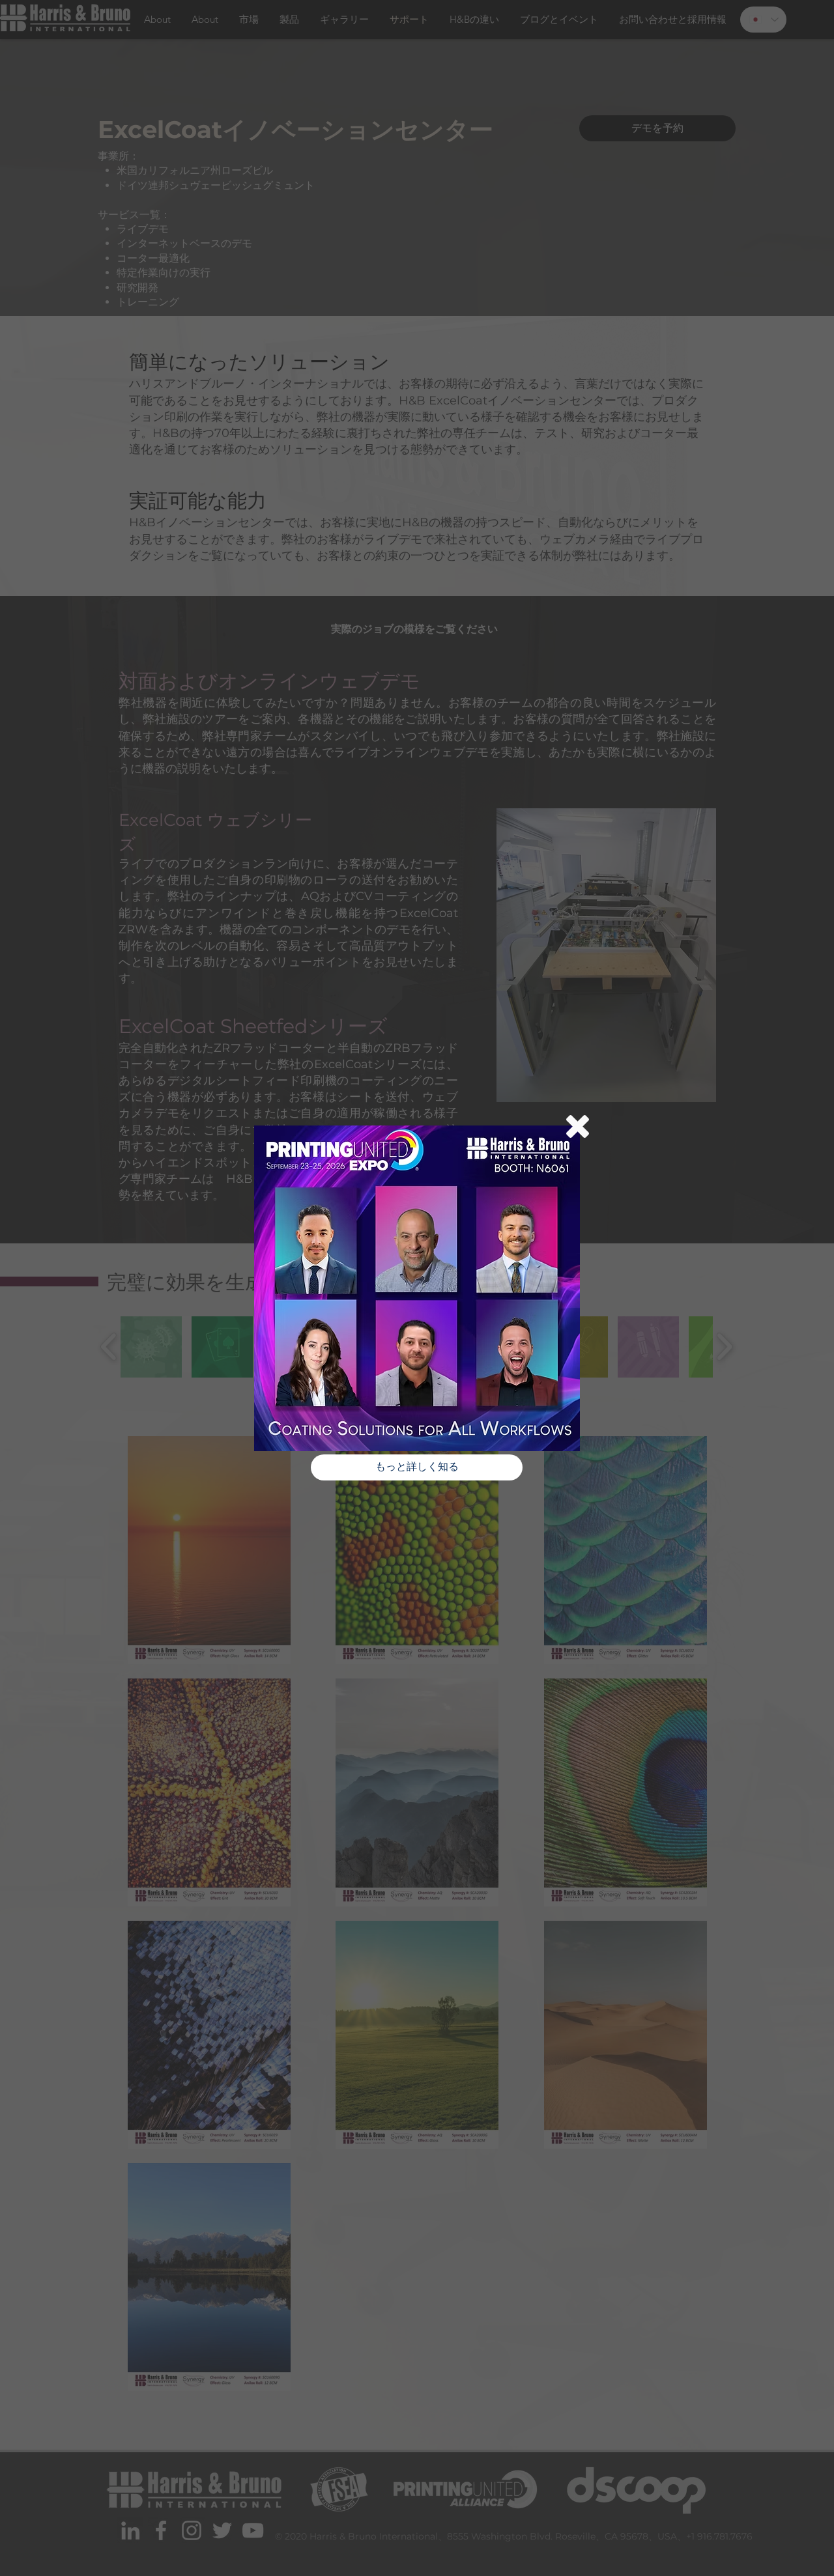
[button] (578, 1126)
